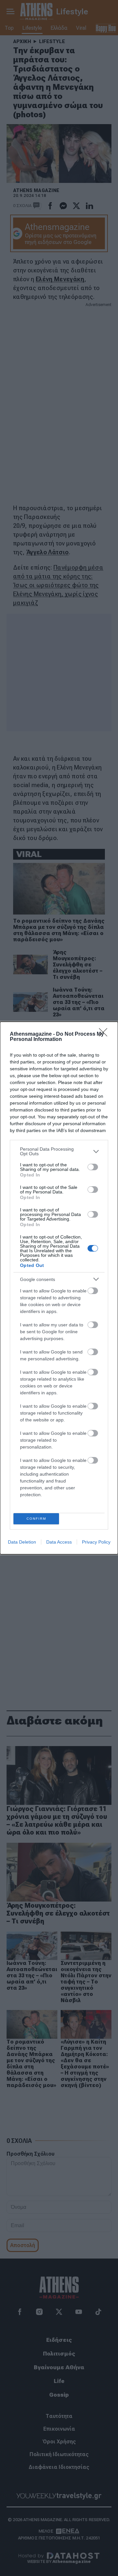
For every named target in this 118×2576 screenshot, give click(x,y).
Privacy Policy (96, 1542)
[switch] (93, 1167)
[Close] (105, 1034)
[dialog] (59, 1288)
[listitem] (59, 1151)
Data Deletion (22, 1542)
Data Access (59, 1542)
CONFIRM (36, 1519)
